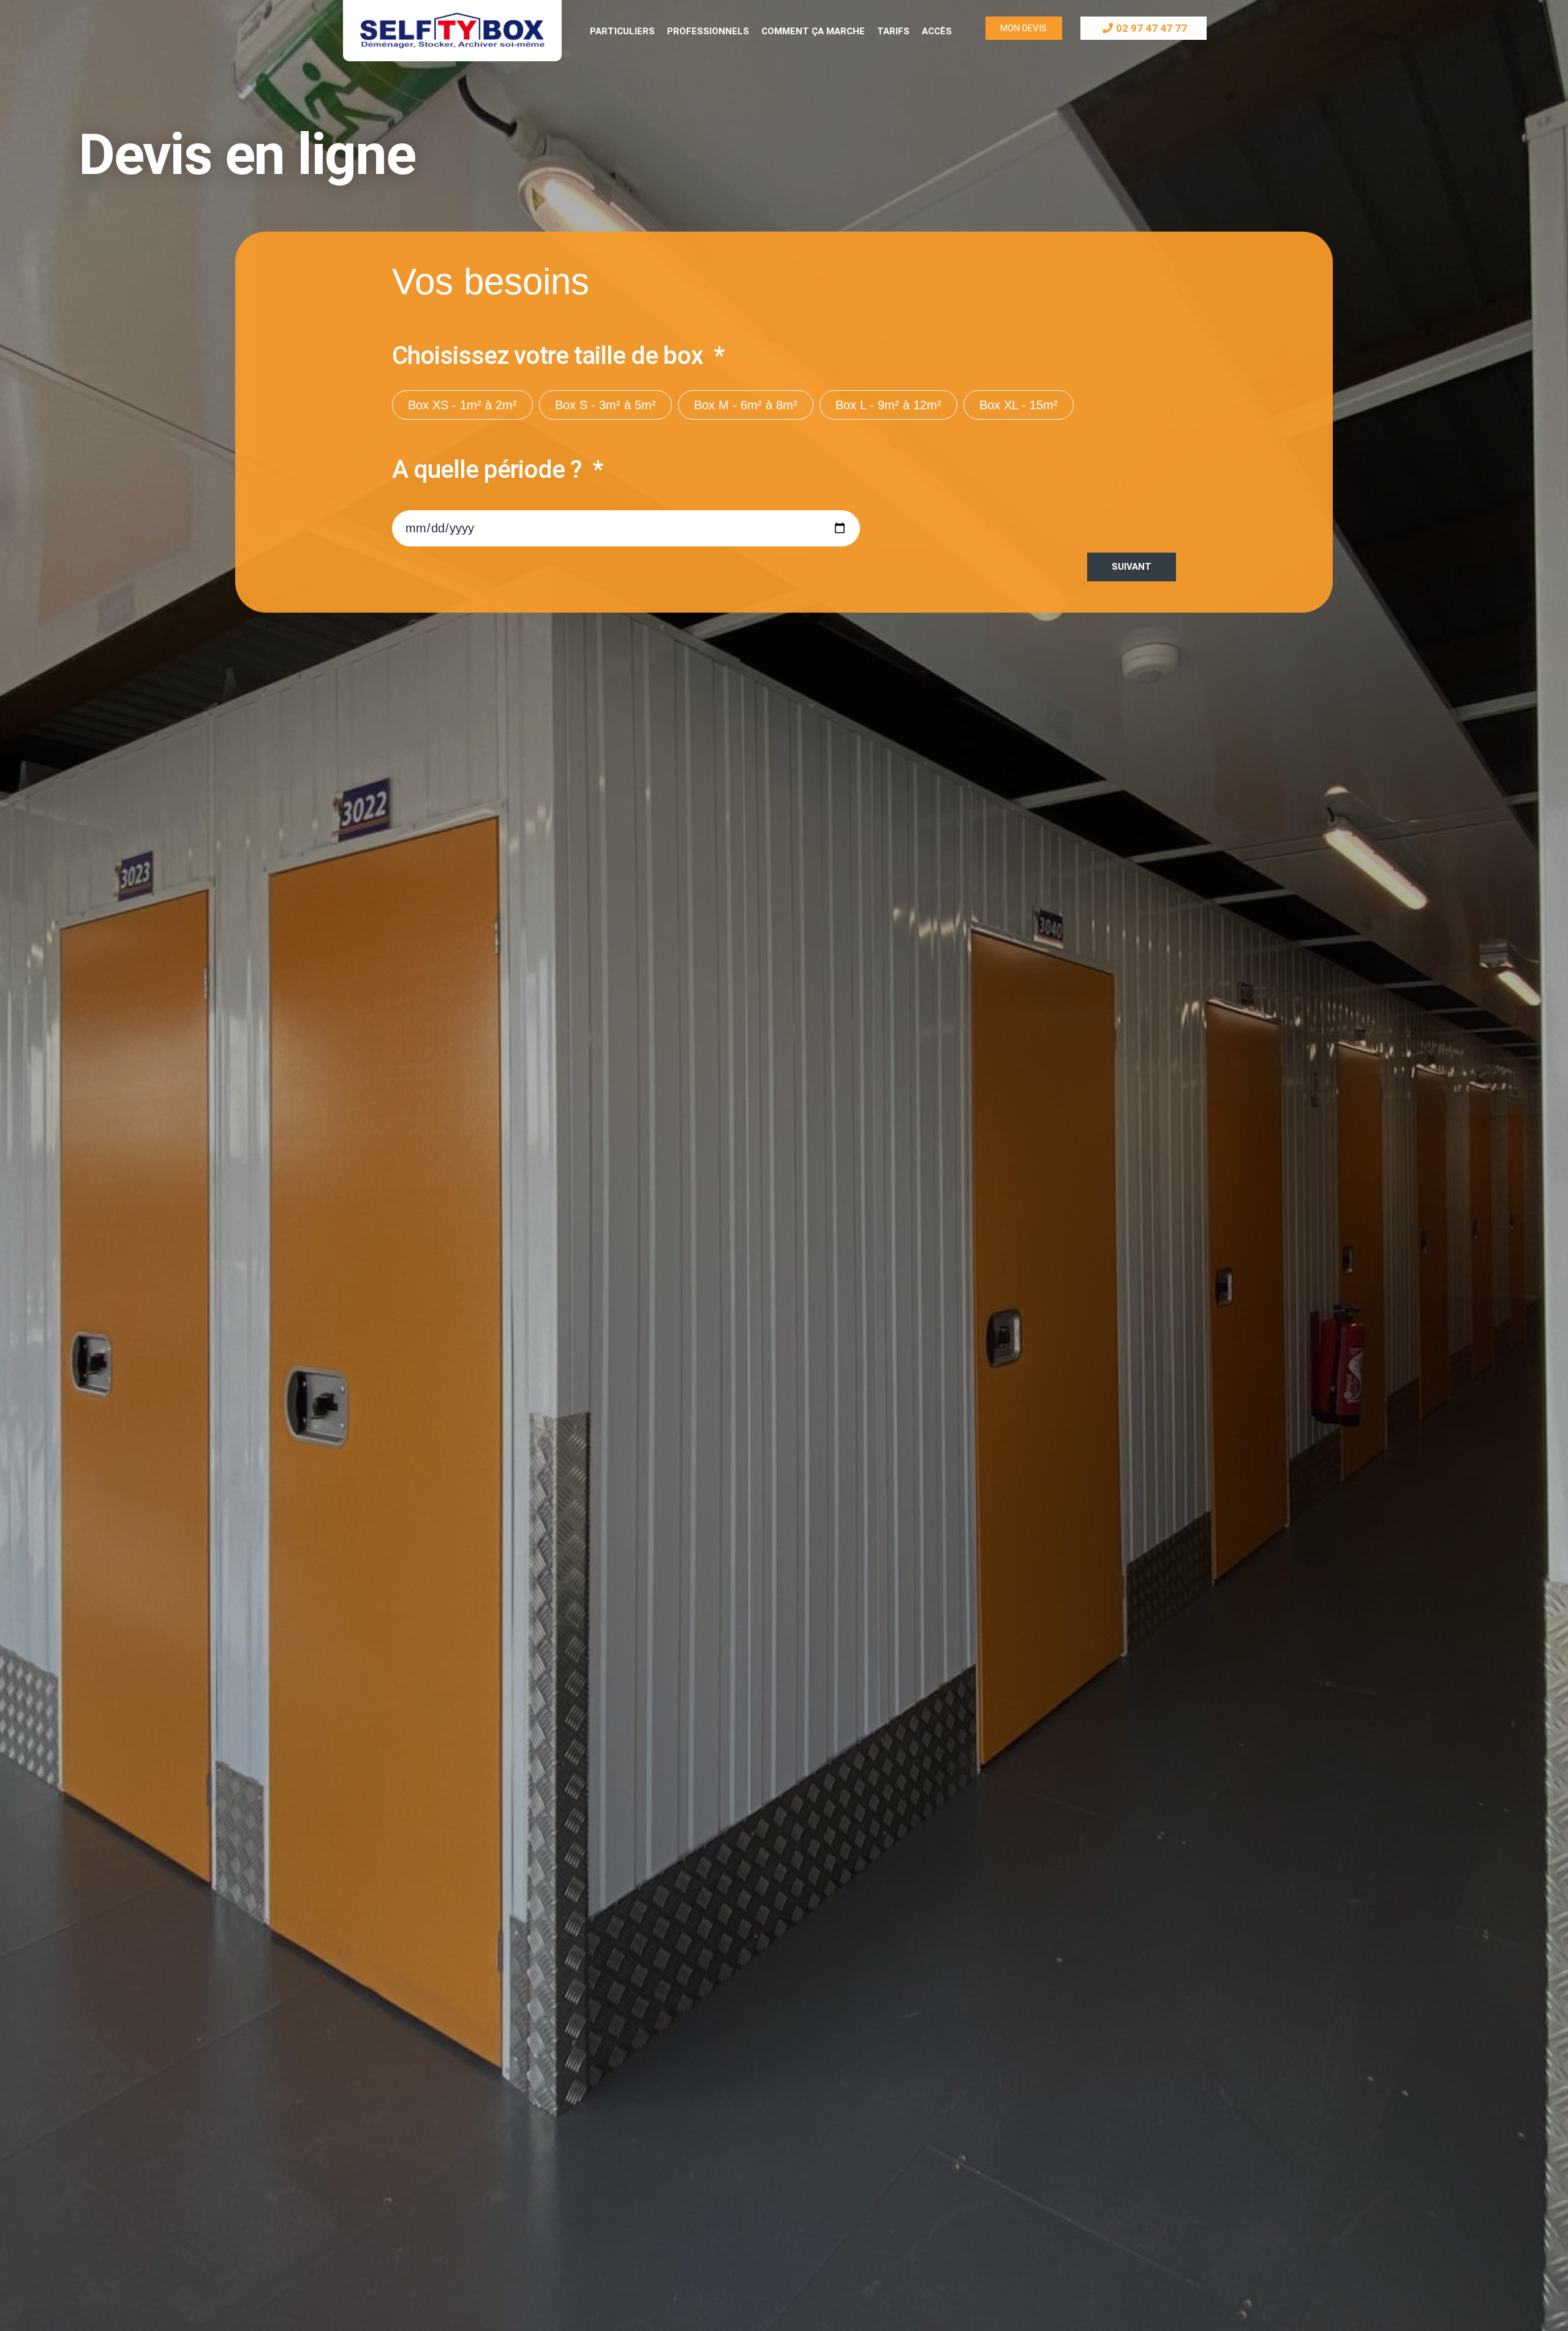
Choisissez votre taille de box (550, 357)
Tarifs (893, 31)
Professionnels (708, 31)
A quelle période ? (490, 470)
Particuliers (622, 31)
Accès (937, 31)
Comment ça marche (813, 31)
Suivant (1132, 567)
